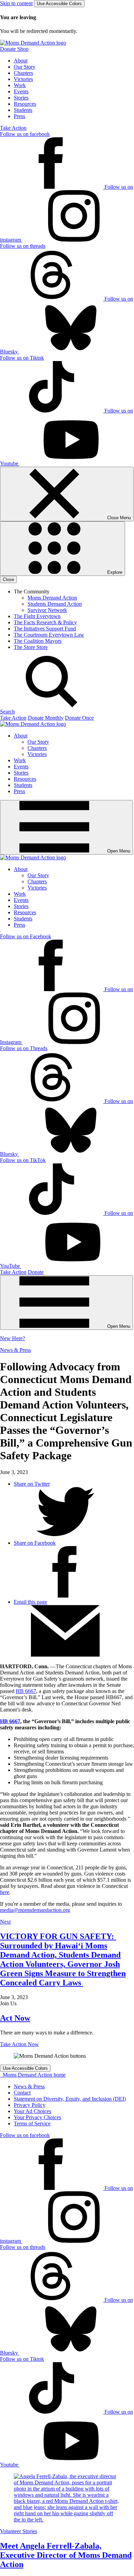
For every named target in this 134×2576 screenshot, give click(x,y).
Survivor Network (47, 610)
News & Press (15, 1350)
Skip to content (16, 3)
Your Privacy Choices (37, 2117)
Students (23, 110)
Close (8, 579)
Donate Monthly (46, 718)
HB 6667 (26, 1691)
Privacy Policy (30, 2105)
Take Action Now (19, 2044)
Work (20, 85)
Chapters (23, 73)
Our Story (25, 67)
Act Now (15, 2018)
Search (7, 712)
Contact (22, 2093)
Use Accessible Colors (59, 4)
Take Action (13, 128)
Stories (21, 98)
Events (21, 91)
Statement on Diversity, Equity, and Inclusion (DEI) (70, 2099)
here (5, 1892)
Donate (36, 1272)
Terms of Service (32, 2124)
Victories (23, 79)
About (21, 61)
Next (5, 1922)
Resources (25, 104)
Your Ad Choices (32, 2111)
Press (19, 116)
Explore (114, 572)
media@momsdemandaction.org (35, 1910)
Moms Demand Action (52, 598)
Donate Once (79, 718)
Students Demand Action (55, 604)
